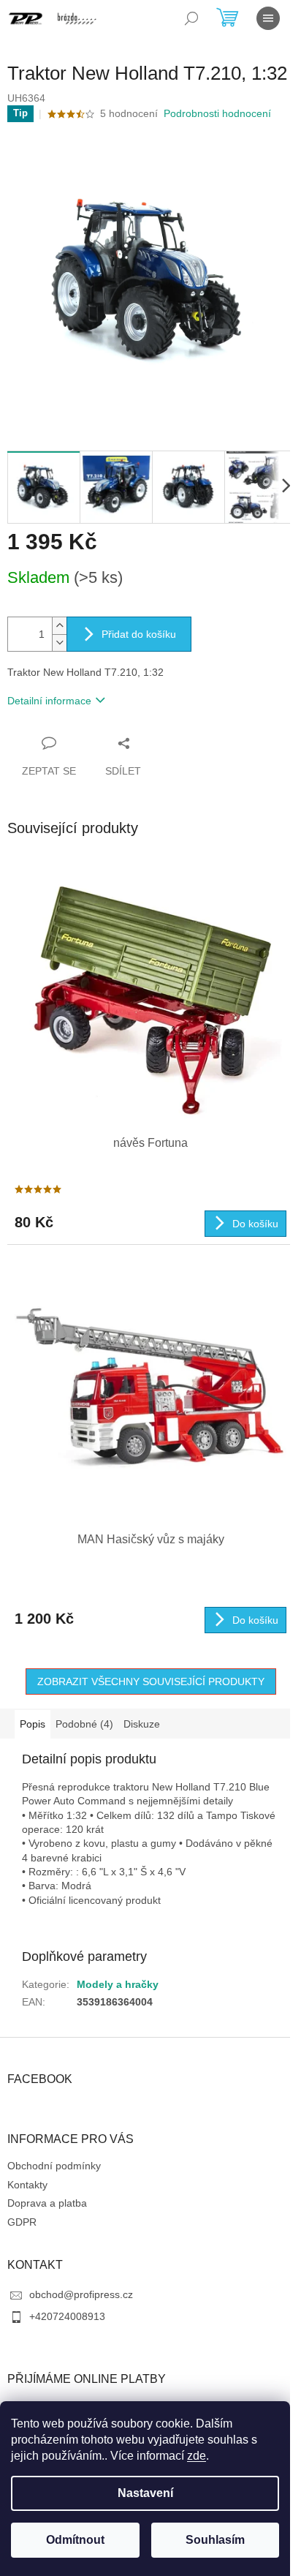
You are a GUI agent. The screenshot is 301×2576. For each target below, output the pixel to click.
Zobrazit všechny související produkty (151, 1681)
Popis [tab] (33, 1724)
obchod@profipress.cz (81, 2294)
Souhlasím (215, 2540)
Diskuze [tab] (142, 1724)
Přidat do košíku (139, 634)
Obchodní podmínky (54, 2166)
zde (197, 2456)
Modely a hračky (118, 1984)
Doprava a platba (47, 2203)
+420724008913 (67, 2316)
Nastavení (145, 2493)
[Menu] (268, 18)
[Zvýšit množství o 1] (59, 626)
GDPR (22, 2222)
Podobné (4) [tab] (84, 1724)
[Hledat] (191, 18)
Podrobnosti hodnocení (217, 113)
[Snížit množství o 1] (59, 643)
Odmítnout (75, 2540)
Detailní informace (49, 701)
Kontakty (27, 2185)
